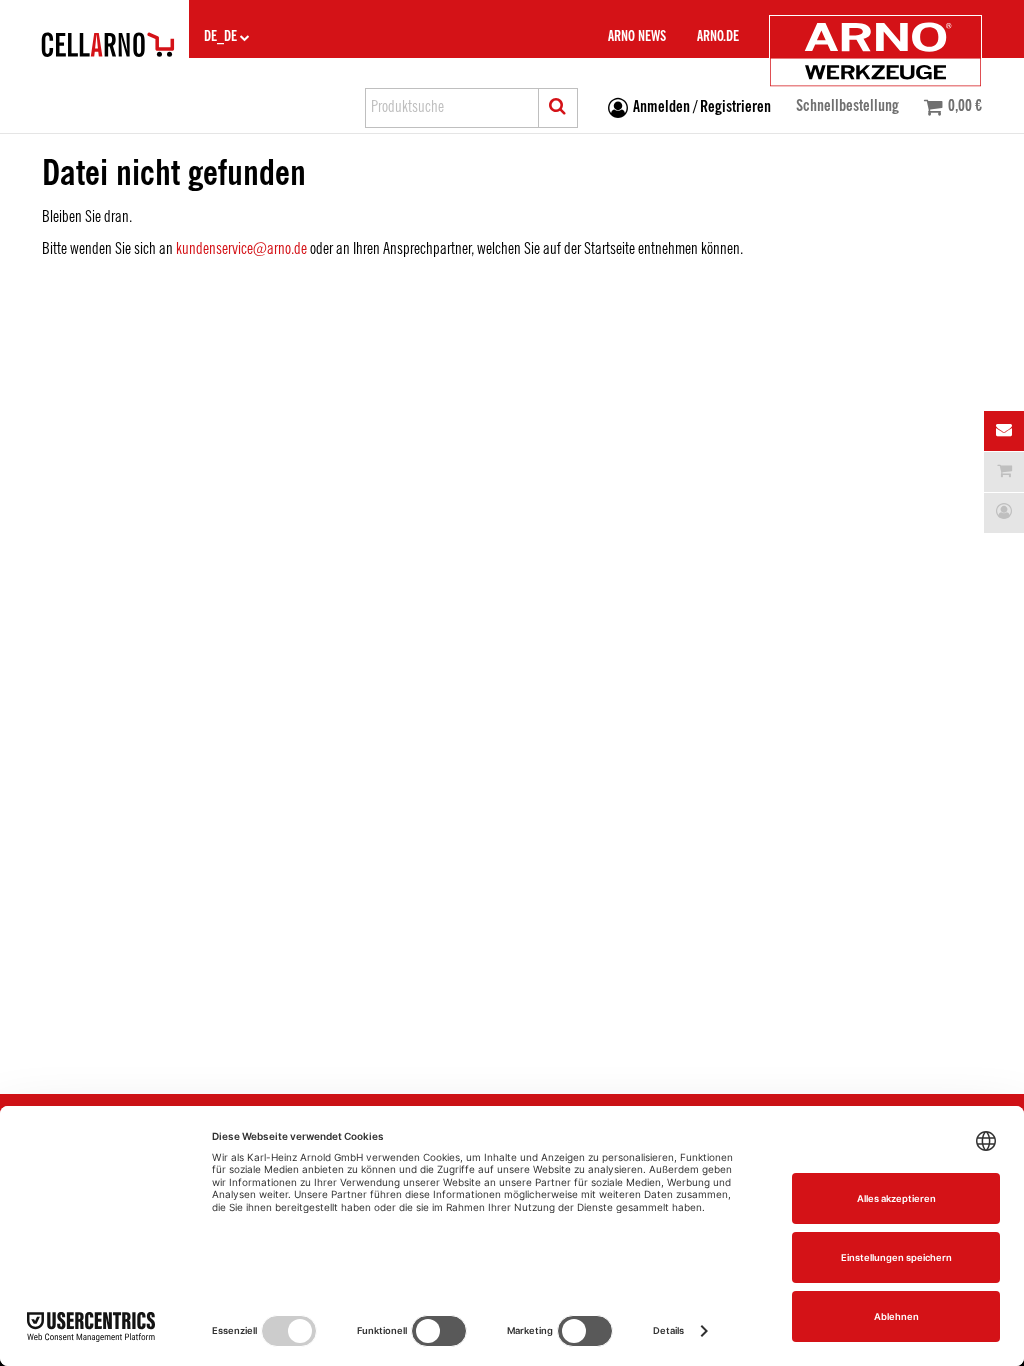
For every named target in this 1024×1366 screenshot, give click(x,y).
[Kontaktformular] (1004, 431)
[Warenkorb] (1004, 472)
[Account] (1004, 513)
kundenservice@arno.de (241, 249)
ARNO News (637, 37)
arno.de (718, 37)
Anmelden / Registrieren (702, 107)
